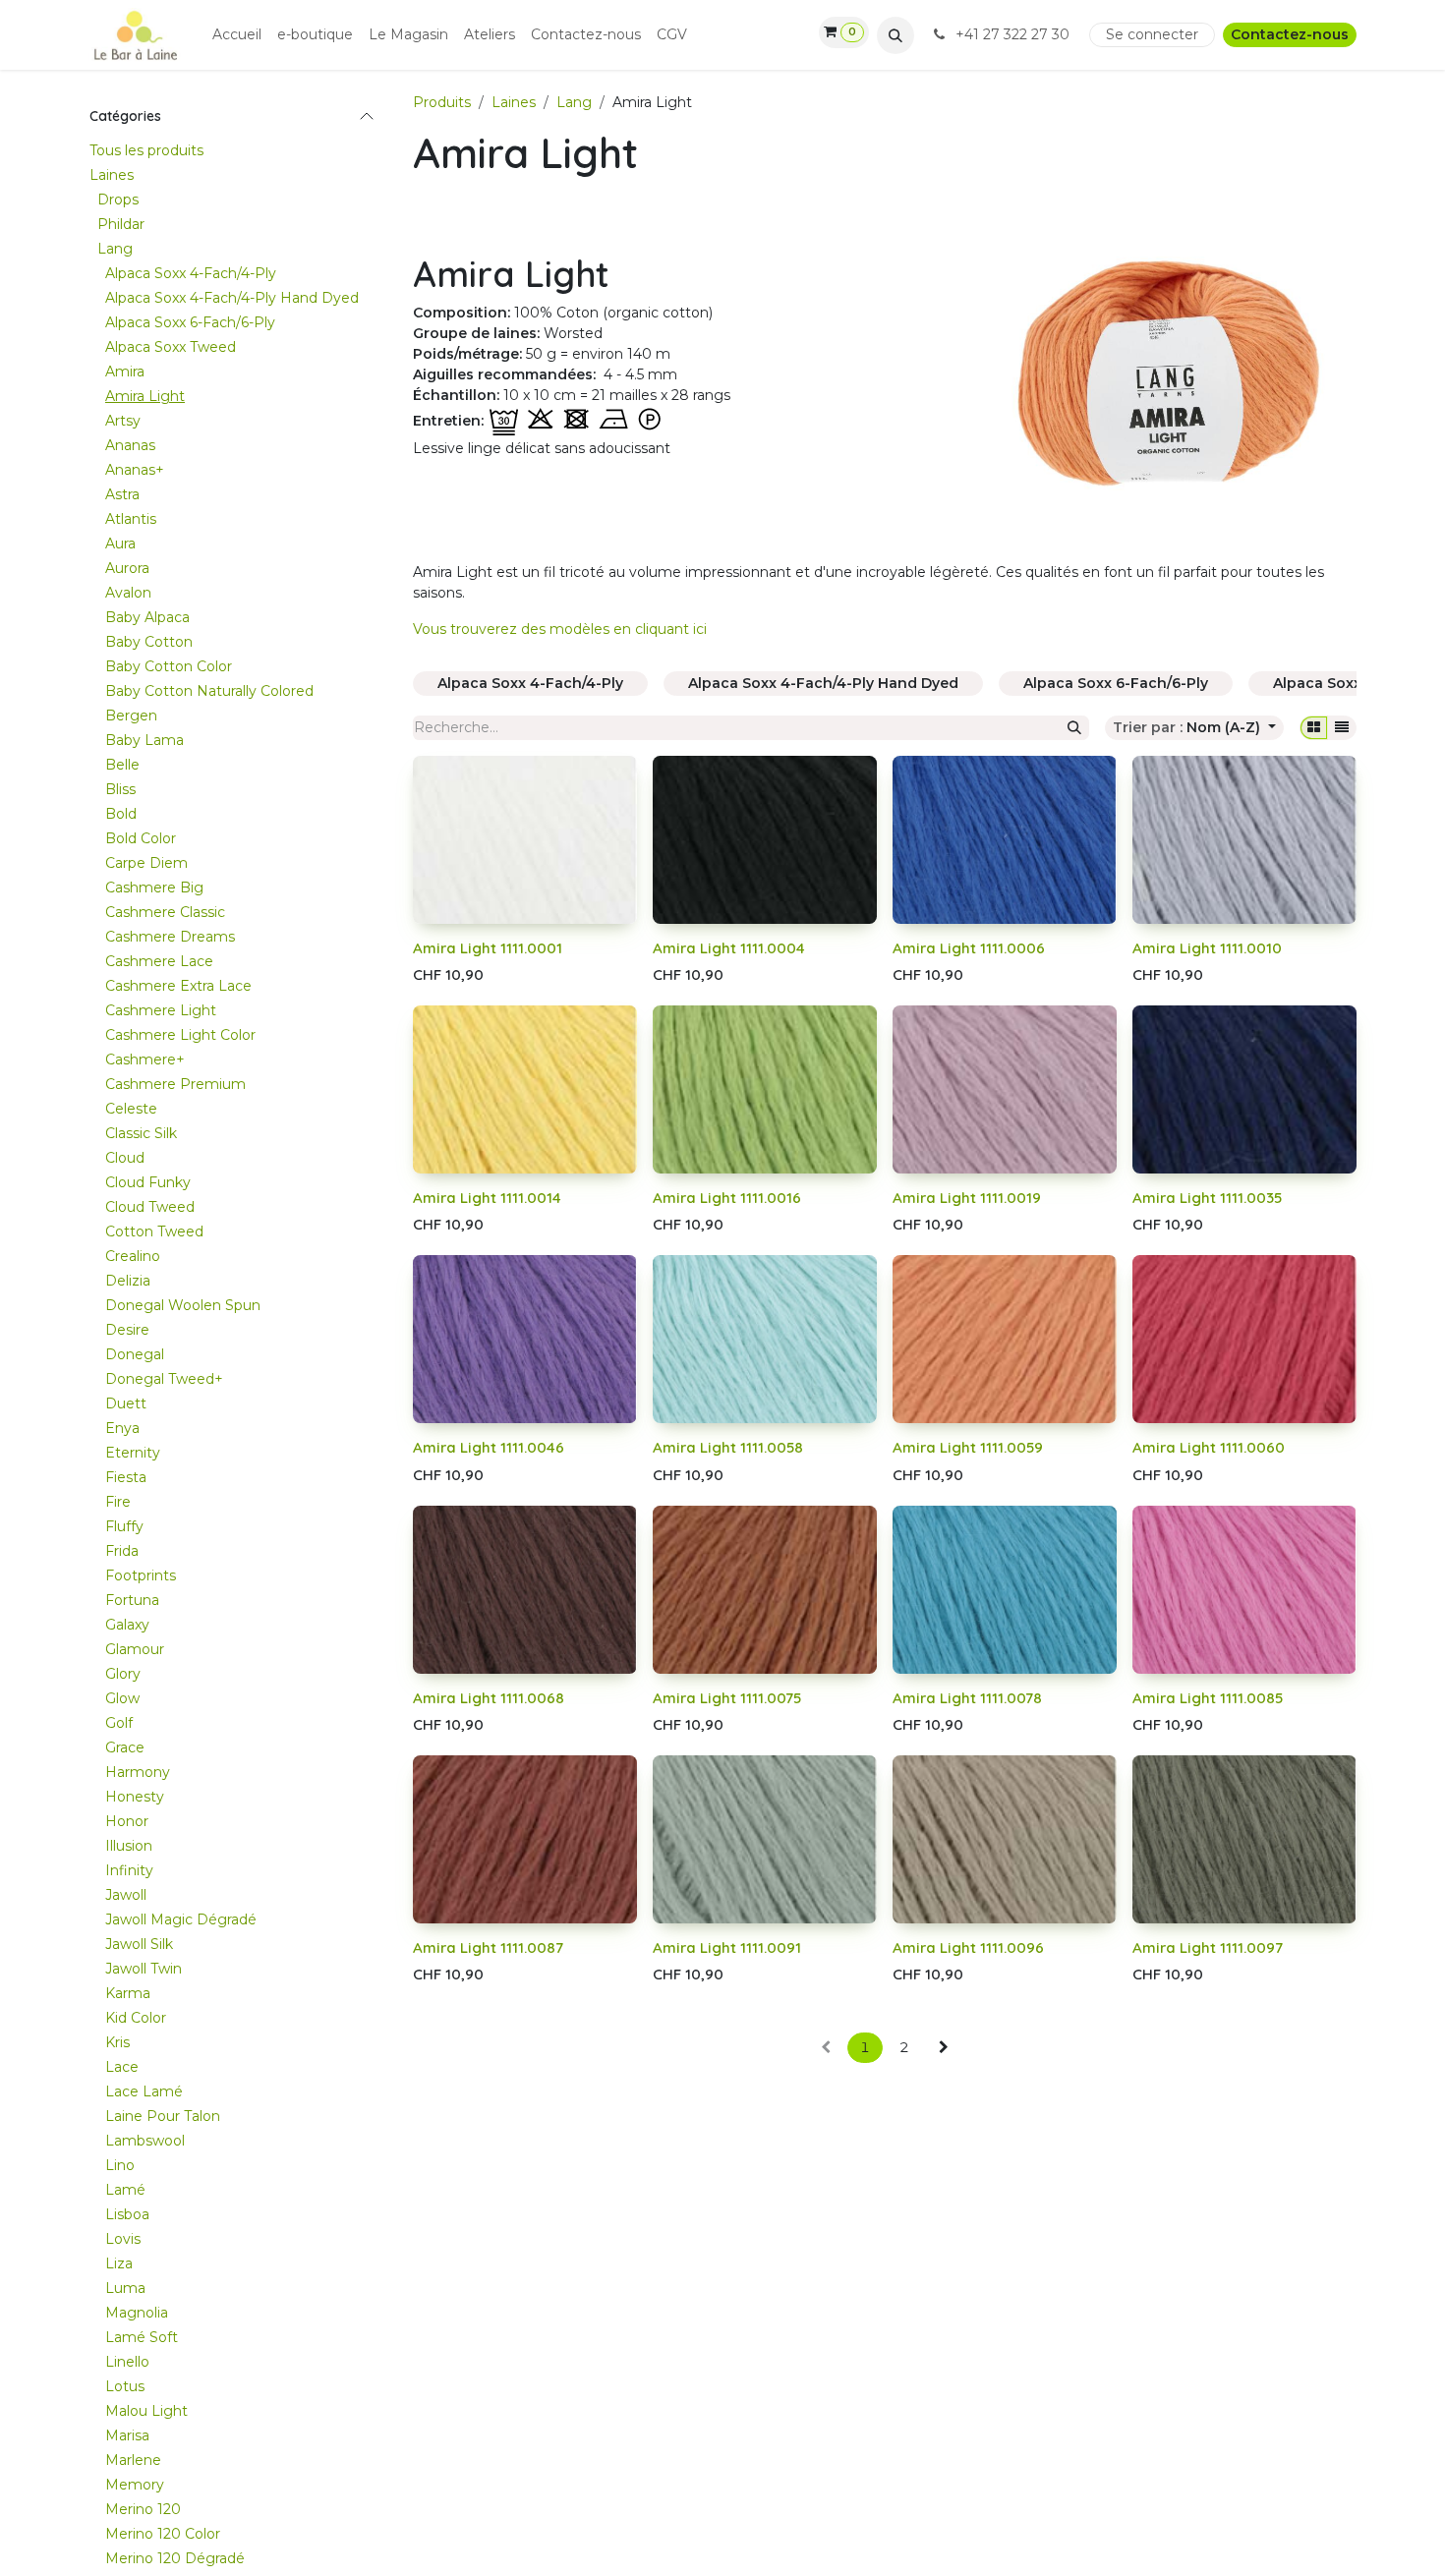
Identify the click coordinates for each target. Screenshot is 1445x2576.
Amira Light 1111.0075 (727, 1698)
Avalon (128, 593)
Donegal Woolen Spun (183, 1305)
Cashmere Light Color (180, 1035)
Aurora (127, 568)
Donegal (135, 1354)
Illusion (129, 1846)
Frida (122, 1551)
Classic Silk (141, 1133)
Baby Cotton (149, 642)
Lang (115, 249)
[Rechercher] (1074, 728)
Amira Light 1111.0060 (1209, 1447)
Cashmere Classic (165, 912)
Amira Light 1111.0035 (1207, 1198)
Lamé (125, 2190)
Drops (118, 200)
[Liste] (1342, 728)
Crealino (133, 1256)
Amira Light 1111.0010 (1207, 948)
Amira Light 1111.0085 (1208, 1698)
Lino (120, 2165)
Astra (122, 494)
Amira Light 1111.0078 (967, 1698)
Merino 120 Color (163, 2534)
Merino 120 (143, 2509)
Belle (122, 765)
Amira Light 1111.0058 (728, 1447)
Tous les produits (146, 150)
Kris (117, 2042)
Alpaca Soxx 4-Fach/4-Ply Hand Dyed (232, 298)
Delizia (128, 1281)
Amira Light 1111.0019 (967, 1198)
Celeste (131, 1109)
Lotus (125, 2386)
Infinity (129, 1870)
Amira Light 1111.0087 (488, 1947)
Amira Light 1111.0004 (729, 948)
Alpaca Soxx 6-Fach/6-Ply (190, 322)
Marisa (127, 2435)
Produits (442, 102)
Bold (121, 814)
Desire (127, 1330)
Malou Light (146, 2411)
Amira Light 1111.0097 (1208, 1947)
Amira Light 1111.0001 (488, 948)
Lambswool (145, 2141)
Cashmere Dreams (170, 937)
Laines (112, 175)
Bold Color (141, 838)
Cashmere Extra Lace (178, 986)
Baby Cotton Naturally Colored (209, 691)
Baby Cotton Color (169, 666)
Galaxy (127, 1625)
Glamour (135, 1649)
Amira (125, 372)
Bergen (131, 716)
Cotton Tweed (154, 1231)
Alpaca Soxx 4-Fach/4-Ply (191, 273)
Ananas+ (135, 470)
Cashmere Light (161, 1010)
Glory (123, 1674)
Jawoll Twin (144, 1969)
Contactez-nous (1290, 34)
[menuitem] (237, 35)
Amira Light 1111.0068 (489, 1698)
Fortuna (132, 1600)
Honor (127, 1821)
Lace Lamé (144, 2091)
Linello (127, 2362)
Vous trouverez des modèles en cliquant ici (560, 629)
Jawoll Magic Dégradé (181, 1919)
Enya (122, 1428)
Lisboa (127, 2214)
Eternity (133, 1453)
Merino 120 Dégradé (175, 2558)
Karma (128, 1993)
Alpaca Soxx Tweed (171, 347)
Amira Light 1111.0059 (968, 1447)
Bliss (120, 789)
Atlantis (131, 519)
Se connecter (1152, 34)
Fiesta (126, 1477)
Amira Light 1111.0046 (489, 1447)
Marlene (133, 2460)
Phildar (121, 224)
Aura (120, 544)
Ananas (130, 445)
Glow (122, 1698)
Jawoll (126, 1895)
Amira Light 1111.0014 (487, 1198)
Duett (126, 1403)
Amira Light (145, 396)
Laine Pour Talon (163, 2116)
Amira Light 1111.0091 (727, 1947)
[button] (896, 35)
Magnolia (137, 2313)
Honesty (135, 1797)
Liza (119, 2263)
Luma (125, 2288)
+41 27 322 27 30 (1012, 34)
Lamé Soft (142, 2337)
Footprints (141, 1575)
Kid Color (136, 2018)
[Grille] (1314, 728)
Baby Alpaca (147, 617)
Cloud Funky (148, 1182)
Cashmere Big (154, 887)
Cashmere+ (145, 1059)
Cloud (125, 1158)
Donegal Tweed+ (164, 1379)
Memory (135, 2485)
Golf (119, 1723)
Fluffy (124, 1526)
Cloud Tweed (150, 1207)
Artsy (123, 421)
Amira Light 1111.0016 (727, 1198)
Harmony (138, 1772)
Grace (125, 1747)
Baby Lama (144, 740)
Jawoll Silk (139, 1944)
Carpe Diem (146, 863)
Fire (118, 1502)
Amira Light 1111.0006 (969, 948)
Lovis (123, 2239)
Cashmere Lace (159, 961)
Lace (122, 2067)
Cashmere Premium (175, 1084)
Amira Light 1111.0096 (968, 1947)
